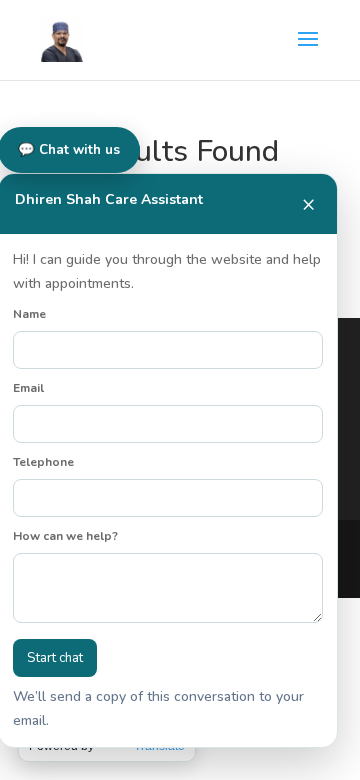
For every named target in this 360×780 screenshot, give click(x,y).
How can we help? (65, 536)
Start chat (55, 658)
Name (29, 314)
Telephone (43, 462)
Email (28, 388)
